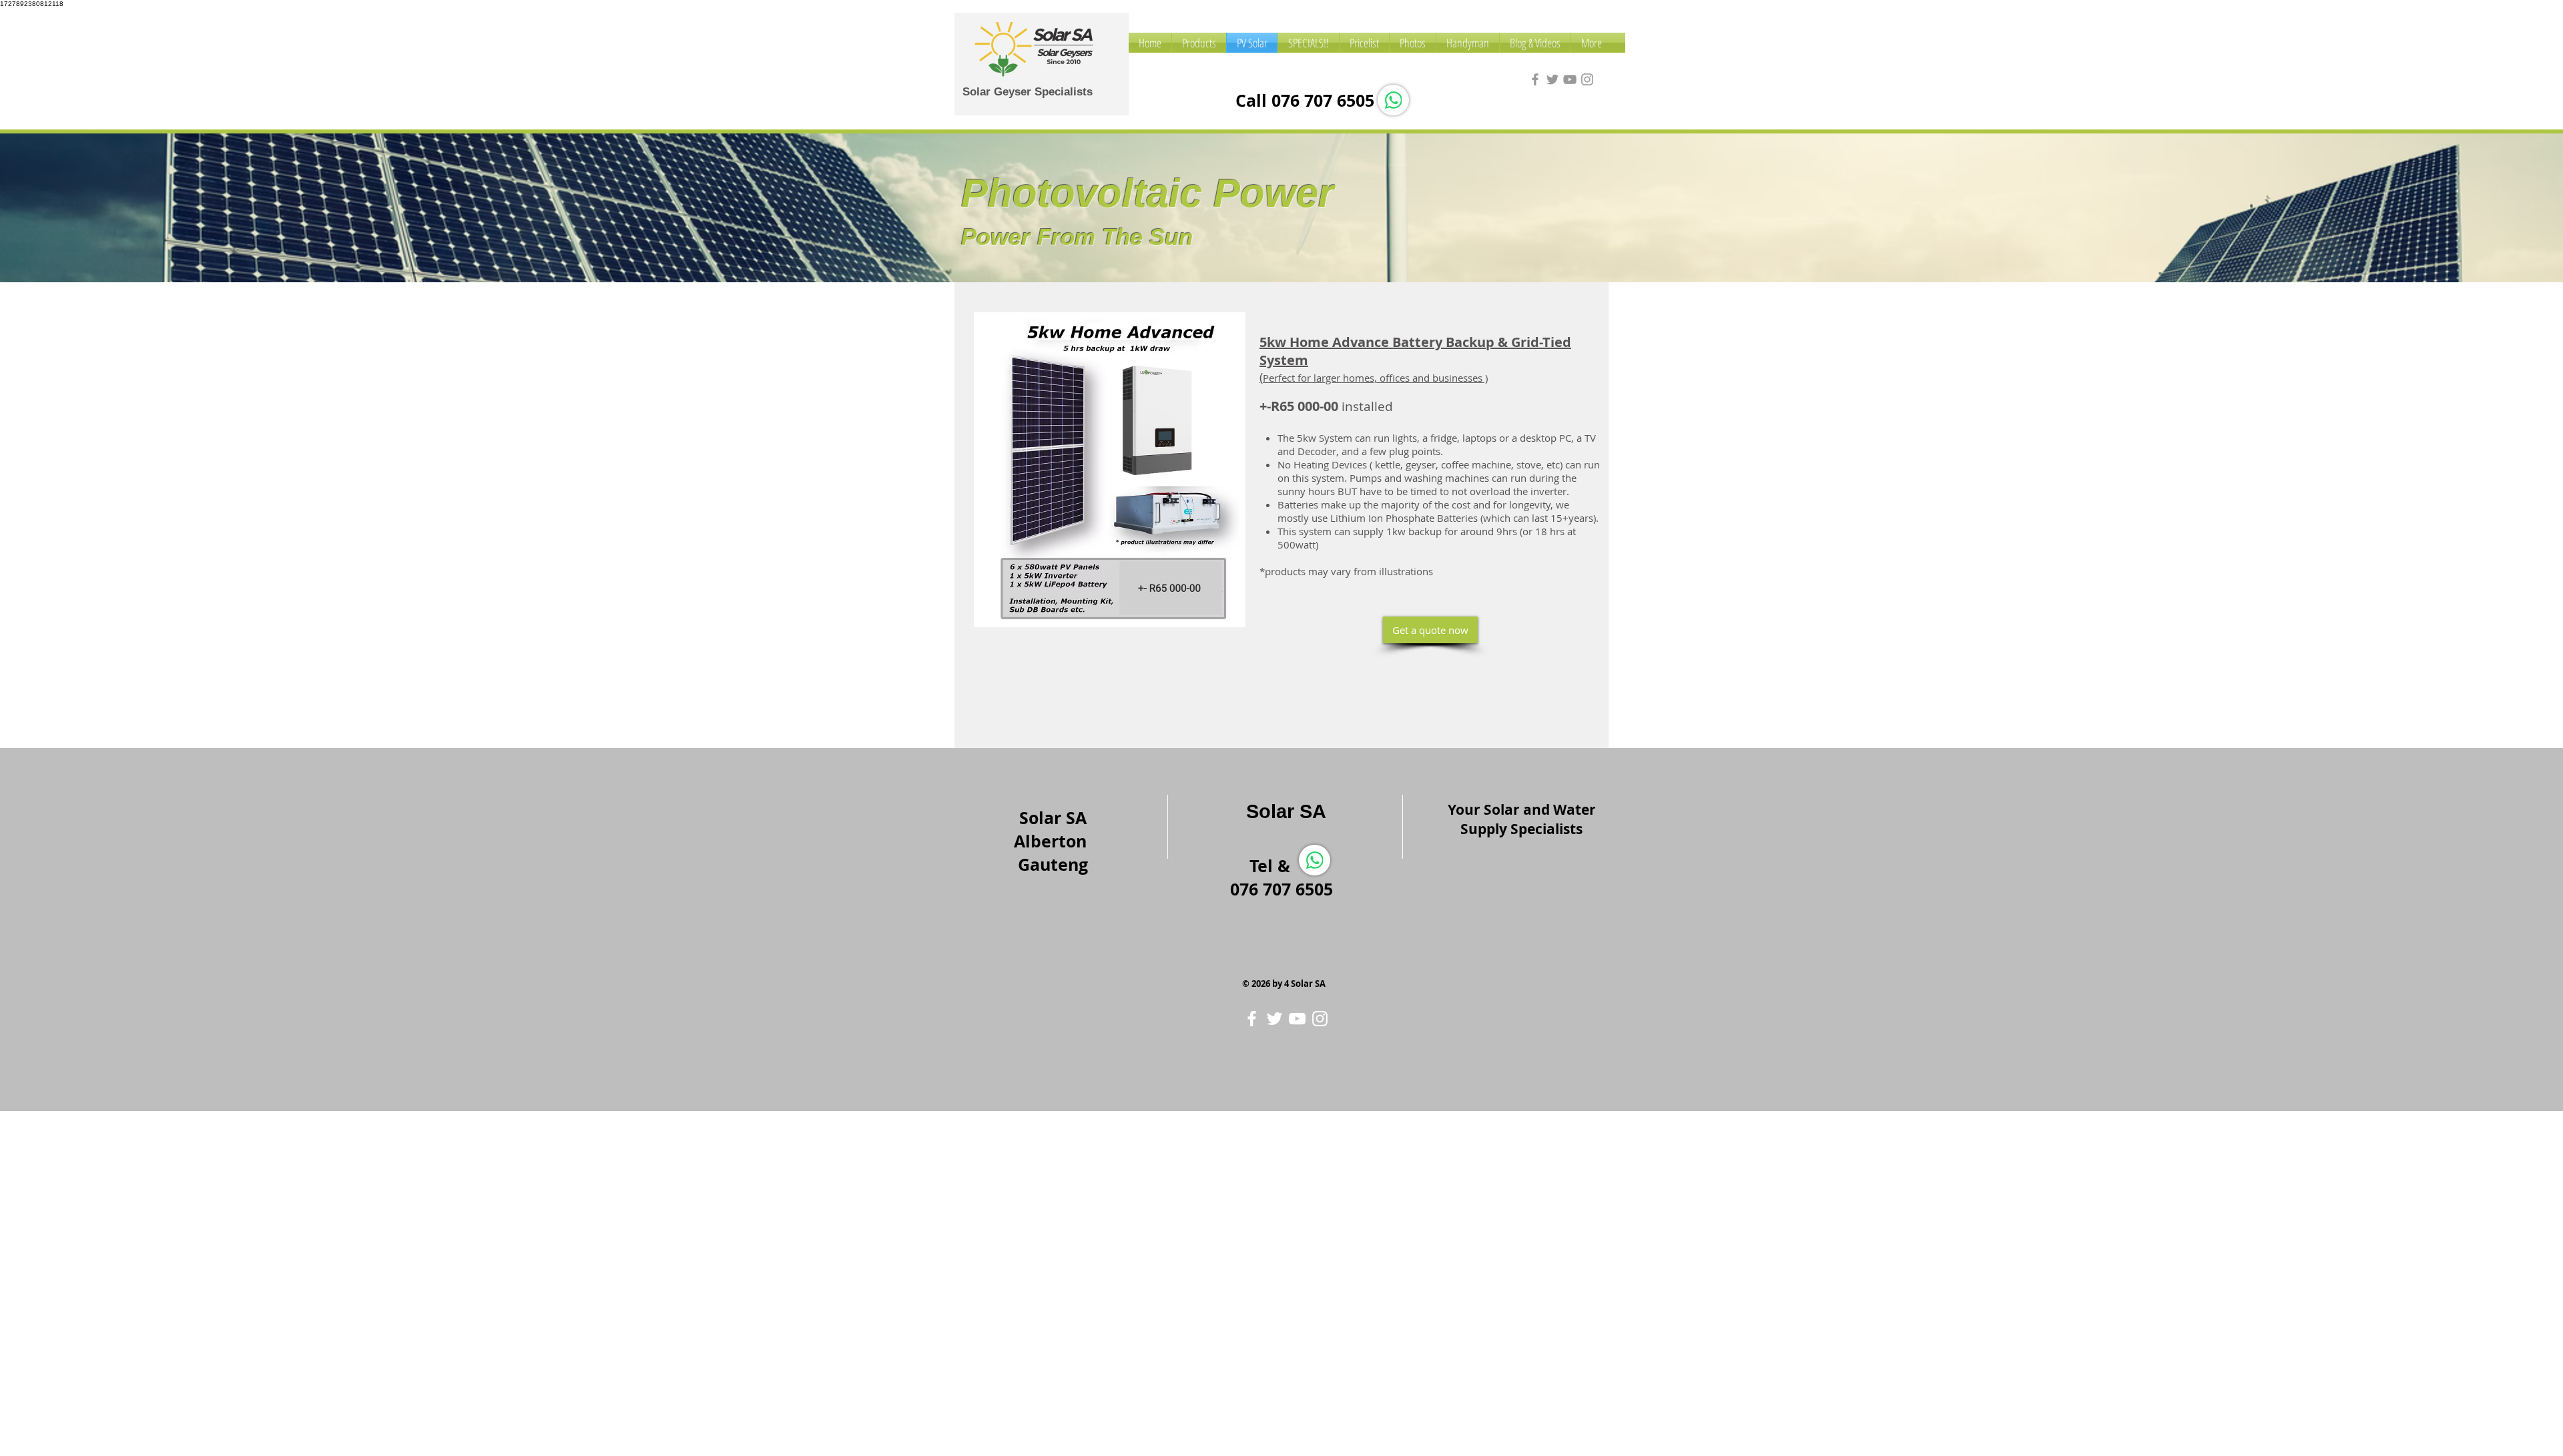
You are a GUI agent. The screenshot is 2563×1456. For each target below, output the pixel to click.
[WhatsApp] (1393, 100)
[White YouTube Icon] (1297, 1019)
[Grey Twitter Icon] (1552, 79)
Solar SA (1286, 811)
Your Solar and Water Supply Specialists (1522, 819)
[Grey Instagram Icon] (1587, 79)
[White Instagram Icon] (1320, 1019)
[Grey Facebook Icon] (1535, 79)
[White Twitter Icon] (1274, 1019)
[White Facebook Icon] (1252, 1019)
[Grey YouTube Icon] (1570, 79)
